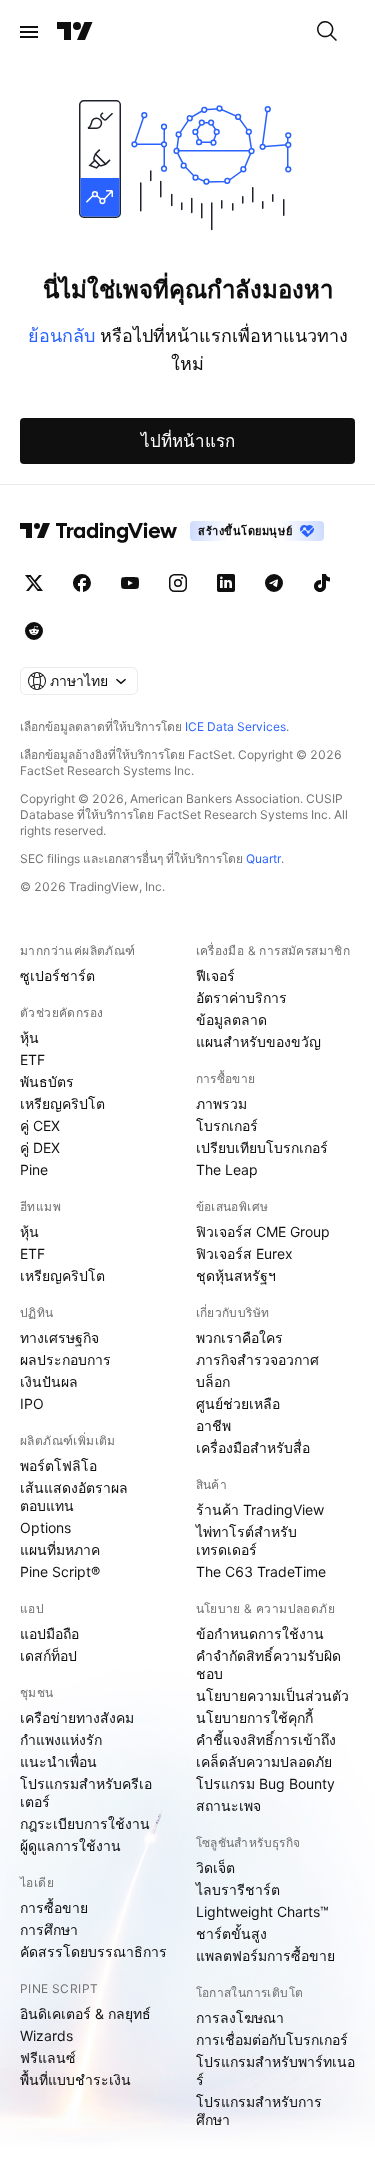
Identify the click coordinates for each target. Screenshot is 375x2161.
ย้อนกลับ (61, 335)
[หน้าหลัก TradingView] (75, 32)
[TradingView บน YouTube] (130, 583)
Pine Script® (60, 1571)
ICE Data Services (235, 726)
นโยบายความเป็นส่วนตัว (272, 1695)
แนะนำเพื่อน (58, 1761)
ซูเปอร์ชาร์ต (57, 975)
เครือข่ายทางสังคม (77, 1717)
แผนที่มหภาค (60, 1549)
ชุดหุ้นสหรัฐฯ (236, 1275)
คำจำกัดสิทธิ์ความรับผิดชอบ (268, 1664)
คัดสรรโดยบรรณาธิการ (93, 1951)
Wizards (46, 2035)
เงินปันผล (49, 1381)
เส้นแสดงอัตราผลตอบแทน (74, 1496)
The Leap (227, 1169)
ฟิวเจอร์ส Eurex (244, 1253)
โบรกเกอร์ (227, 1125)
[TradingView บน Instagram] (178, 583)
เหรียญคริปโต (62, 1103)
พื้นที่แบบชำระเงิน (75, 2079)
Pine (34, 1169)
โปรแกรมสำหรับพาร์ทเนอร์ (275, 2070)
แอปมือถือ (49, 1633)
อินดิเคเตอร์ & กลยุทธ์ (85, 2013)
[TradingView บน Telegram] (274, 583)
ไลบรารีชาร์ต (238, 1889)
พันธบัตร (47, 1081)
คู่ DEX (40, 1147)
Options (45, 1527)
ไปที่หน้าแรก (188, 441)
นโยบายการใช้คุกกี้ (254, 1717)
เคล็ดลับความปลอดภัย (264, 1761)
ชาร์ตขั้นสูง (231, 1933)
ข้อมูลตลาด (231, 1019)
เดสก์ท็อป (48, 1655)
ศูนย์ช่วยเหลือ (238, 1403)
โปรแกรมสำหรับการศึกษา (259, 2110)
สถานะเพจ (228, 1805)
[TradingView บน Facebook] (82, 583)
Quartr (263, 858)
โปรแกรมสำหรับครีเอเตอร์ (86, 1792)
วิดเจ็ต (215, 1867)
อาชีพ (213, 1425)
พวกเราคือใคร (239, 1337)
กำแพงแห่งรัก (61, 1739)
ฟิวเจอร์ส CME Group (263, 1231)
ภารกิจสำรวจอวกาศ (257, 1359)
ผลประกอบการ (65, 1359)
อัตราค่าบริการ (241, 997)
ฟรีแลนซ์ (48, 2057)
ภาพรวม (221, 1103)
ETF (32, 1059)
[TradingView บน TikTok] (322, 583)
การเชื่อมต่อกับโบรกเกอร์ (272, 2039)
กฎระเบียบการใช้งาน (85, 1823)
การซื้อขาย (54, 1907)
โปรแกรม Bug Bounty (265, 1783)
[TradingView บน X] (34, 583)
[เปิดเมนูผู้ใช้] (29, 32)
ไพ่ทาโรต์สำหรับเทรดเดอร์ (246, 1540)
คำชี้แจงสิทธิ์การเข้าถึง (266, 1739)
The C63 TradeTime (261, 1571)
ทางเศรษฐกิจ (59, 1337)
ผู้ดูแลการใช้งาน (70, 1845)
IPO (32, 1403)
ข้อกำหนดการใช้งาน (260, 1633)
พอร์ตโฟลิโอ (58, 1465)
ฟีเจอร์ (215, 975)
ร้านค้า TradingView (260, 1509)
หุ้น (29, 1037)
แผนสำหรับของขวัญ (258, 1041)
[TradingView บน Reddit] (34, 631)
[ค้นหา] (327, 32)
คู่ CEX (40, 1125)
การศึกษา (49, 1929)
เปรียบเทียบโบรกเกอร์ (262, 1147)
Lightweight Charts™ (262, 1911)
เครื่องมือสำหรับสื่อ (253, 1447)
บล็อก (213, 1381)
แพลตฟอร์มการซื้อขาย (265, 1955)
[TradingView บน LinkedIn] (226, 583)
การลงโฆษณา (240, 2017)
